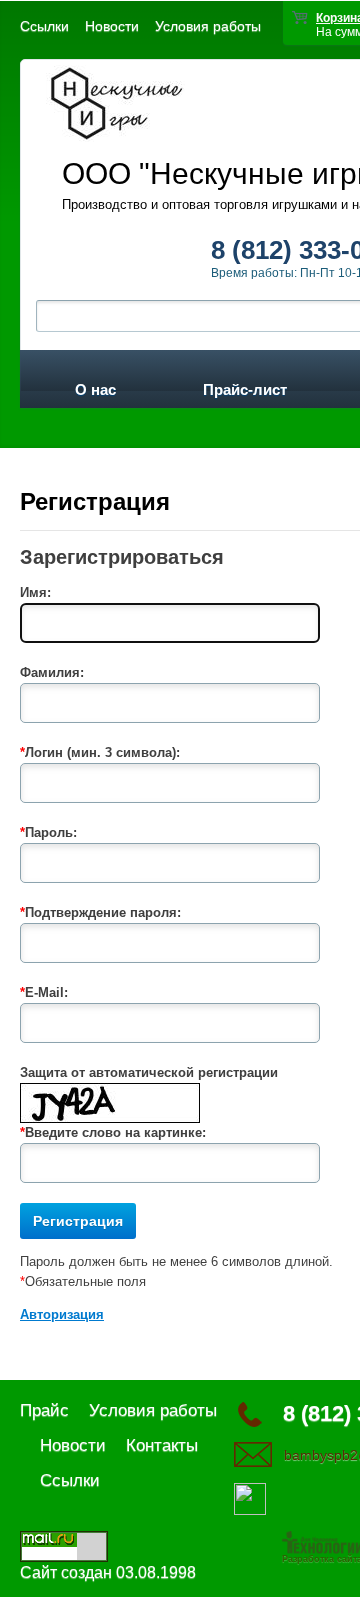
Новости (112, 26)
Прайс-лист (245, 386)
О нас (95, 386)
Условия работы (208, 26)
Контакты (162, 1445)
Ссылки (44, 26)
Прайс (44, 1410)
